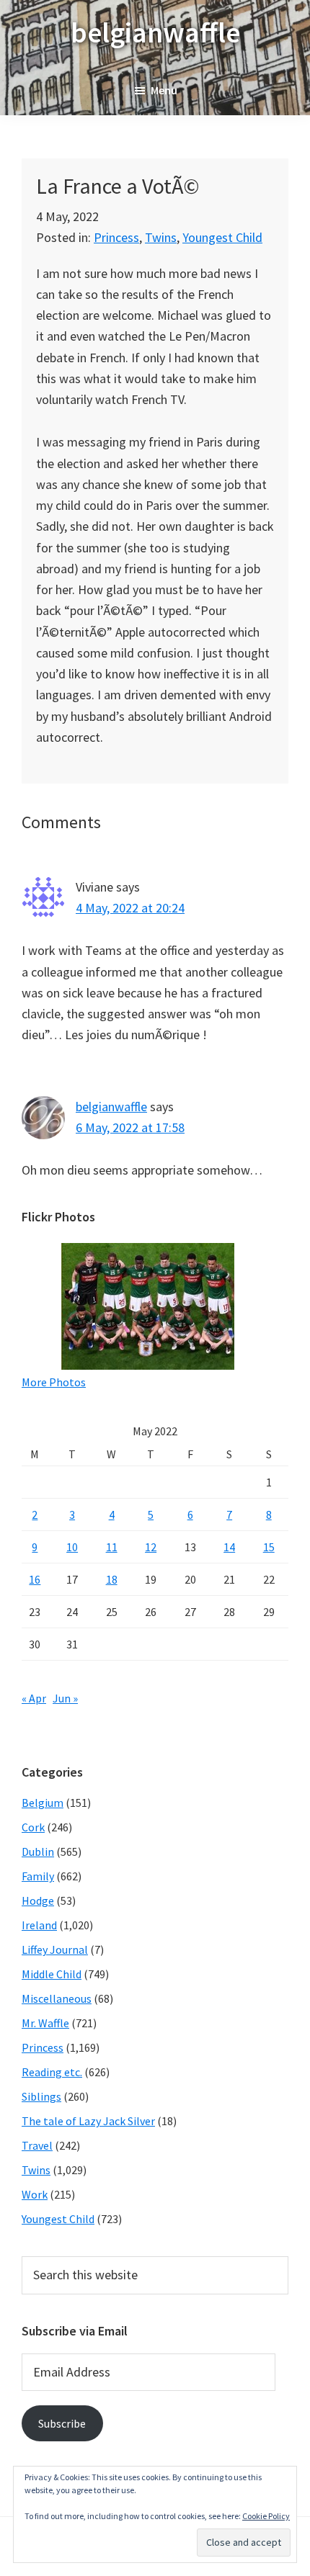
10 (72, 1547)
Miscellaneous (57, 1998)
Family (38, 1876)
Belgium (43, 1803)
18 (112, 1579)
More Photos (54, 1382)
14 (229, 1547)
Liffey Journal (55, 1949)
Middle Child (52, 1974)
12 (151, 1547)
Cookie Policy (266, 2516)
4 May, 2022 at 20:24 (130, 908)
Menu (164, 90)
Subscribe (62, 2423)
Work (35, 2194)
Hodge (38, 1900)
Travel (37, 2145)
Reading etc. (52, 2072)
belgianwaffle (155, 32)
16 (35, 1579)
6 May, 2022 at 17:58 (130, 1127)
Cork (33, 1827)
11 (112, 1547)
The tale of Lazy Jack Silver (88, 2121)
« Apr (34, 1698)
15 (269, 1547)
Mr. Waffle (45, 2023)
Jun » (65, 1698)
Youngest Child (222, 237)
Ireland (39, 1925)
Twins (161, 237)
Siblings (41, 2096)
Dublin (38, 1852)
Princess (116, 237)
